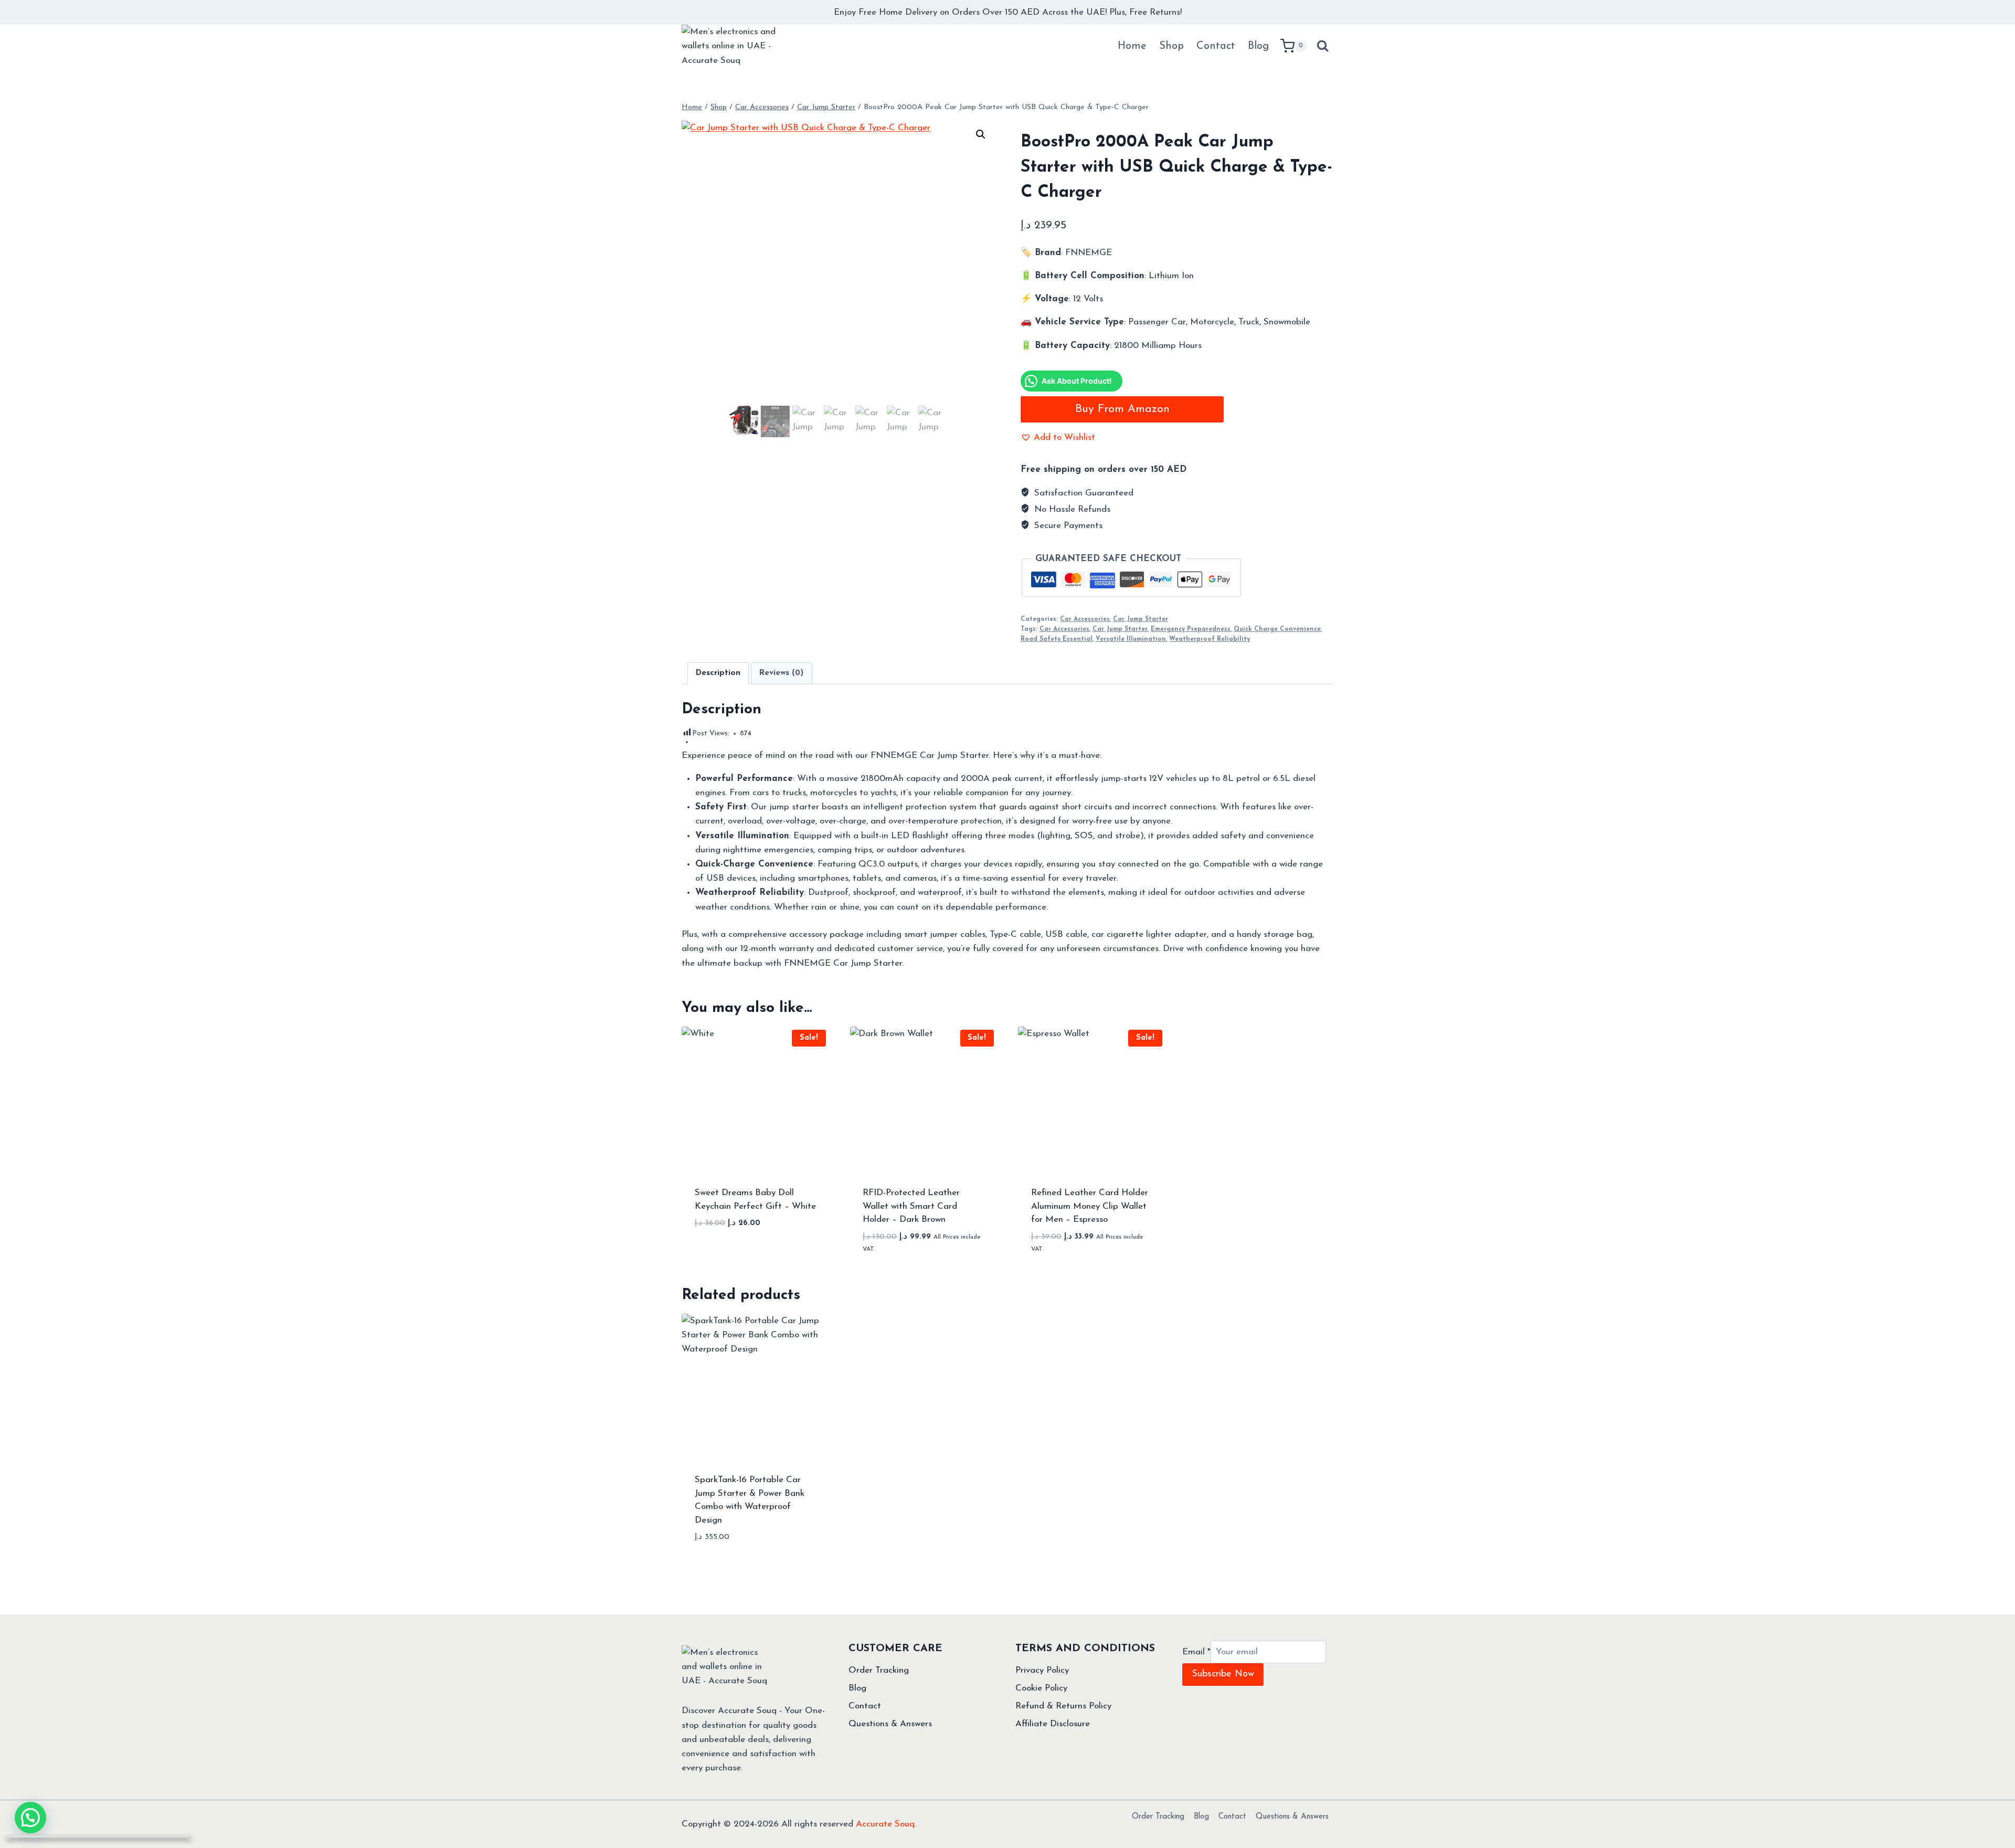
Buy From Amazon (1122, 409)
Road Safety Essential (1057, 639)
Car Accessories (1085, 619)
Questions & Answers (890, 1724)
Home (1132, 46)
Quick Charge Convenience (1277, 629)
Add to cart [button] (755, 1255)
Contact (1216, 46)
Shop (1171, 46)
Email (1196, 1652)
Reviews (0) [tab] (781, 673)
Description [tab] (718, 673)
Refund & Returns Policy (1063, 1706)
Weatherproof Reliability (1210, 639)
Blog (1258, 46)
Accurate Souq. (886, 1824)
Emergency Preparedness (1191, 629)
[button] (981, 134)
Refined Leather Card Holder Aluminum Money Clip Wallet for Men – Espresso (1090, 1206)
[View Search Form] (1323, 46)
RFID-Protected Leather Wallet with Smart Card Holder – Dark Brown (911, 1206)
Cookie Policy (1041, 1688)
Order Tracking (879, 1670)
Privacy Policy (1042, 1670)
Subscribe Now (1223, 1674)
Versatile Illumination (1131, 639)
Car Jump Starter (1141, 619)
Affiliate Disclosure (1053, 1724)
